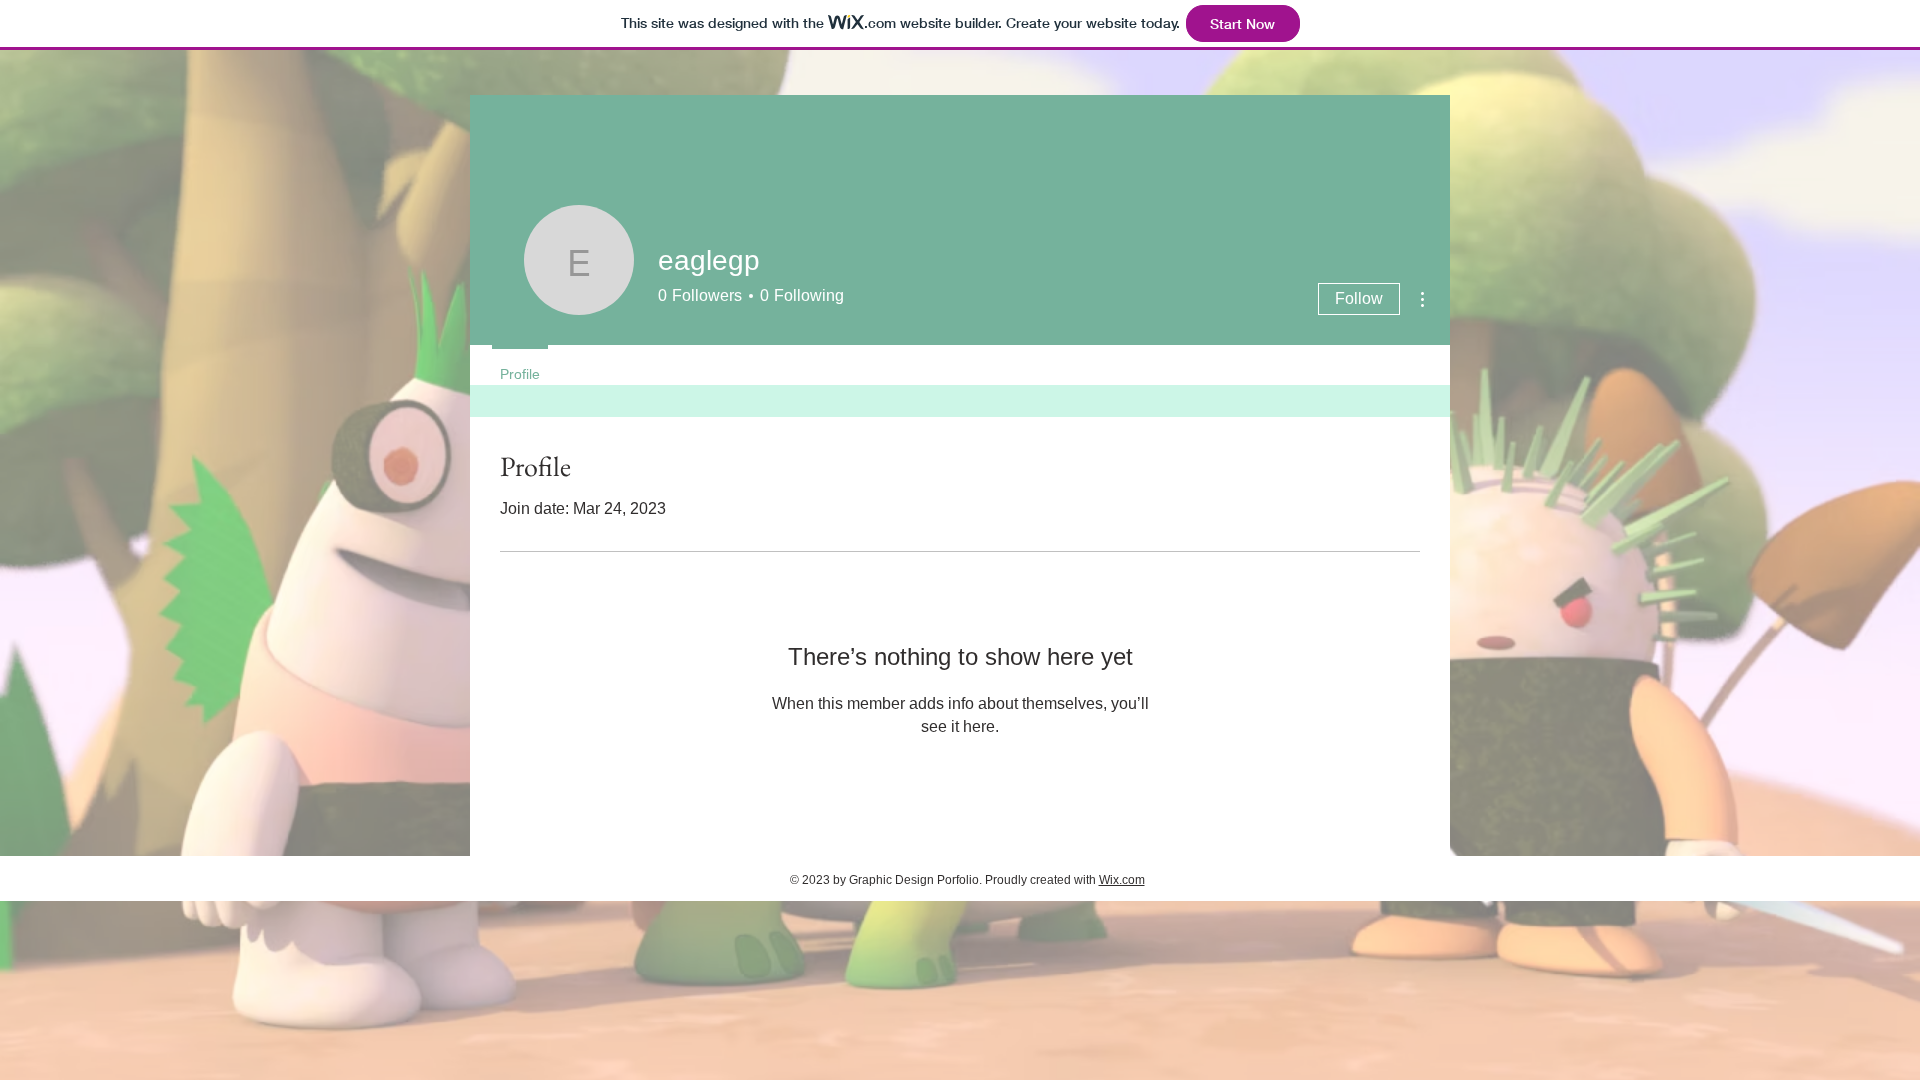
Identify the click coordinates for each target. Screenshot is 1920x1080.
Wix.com (1122, 880)
